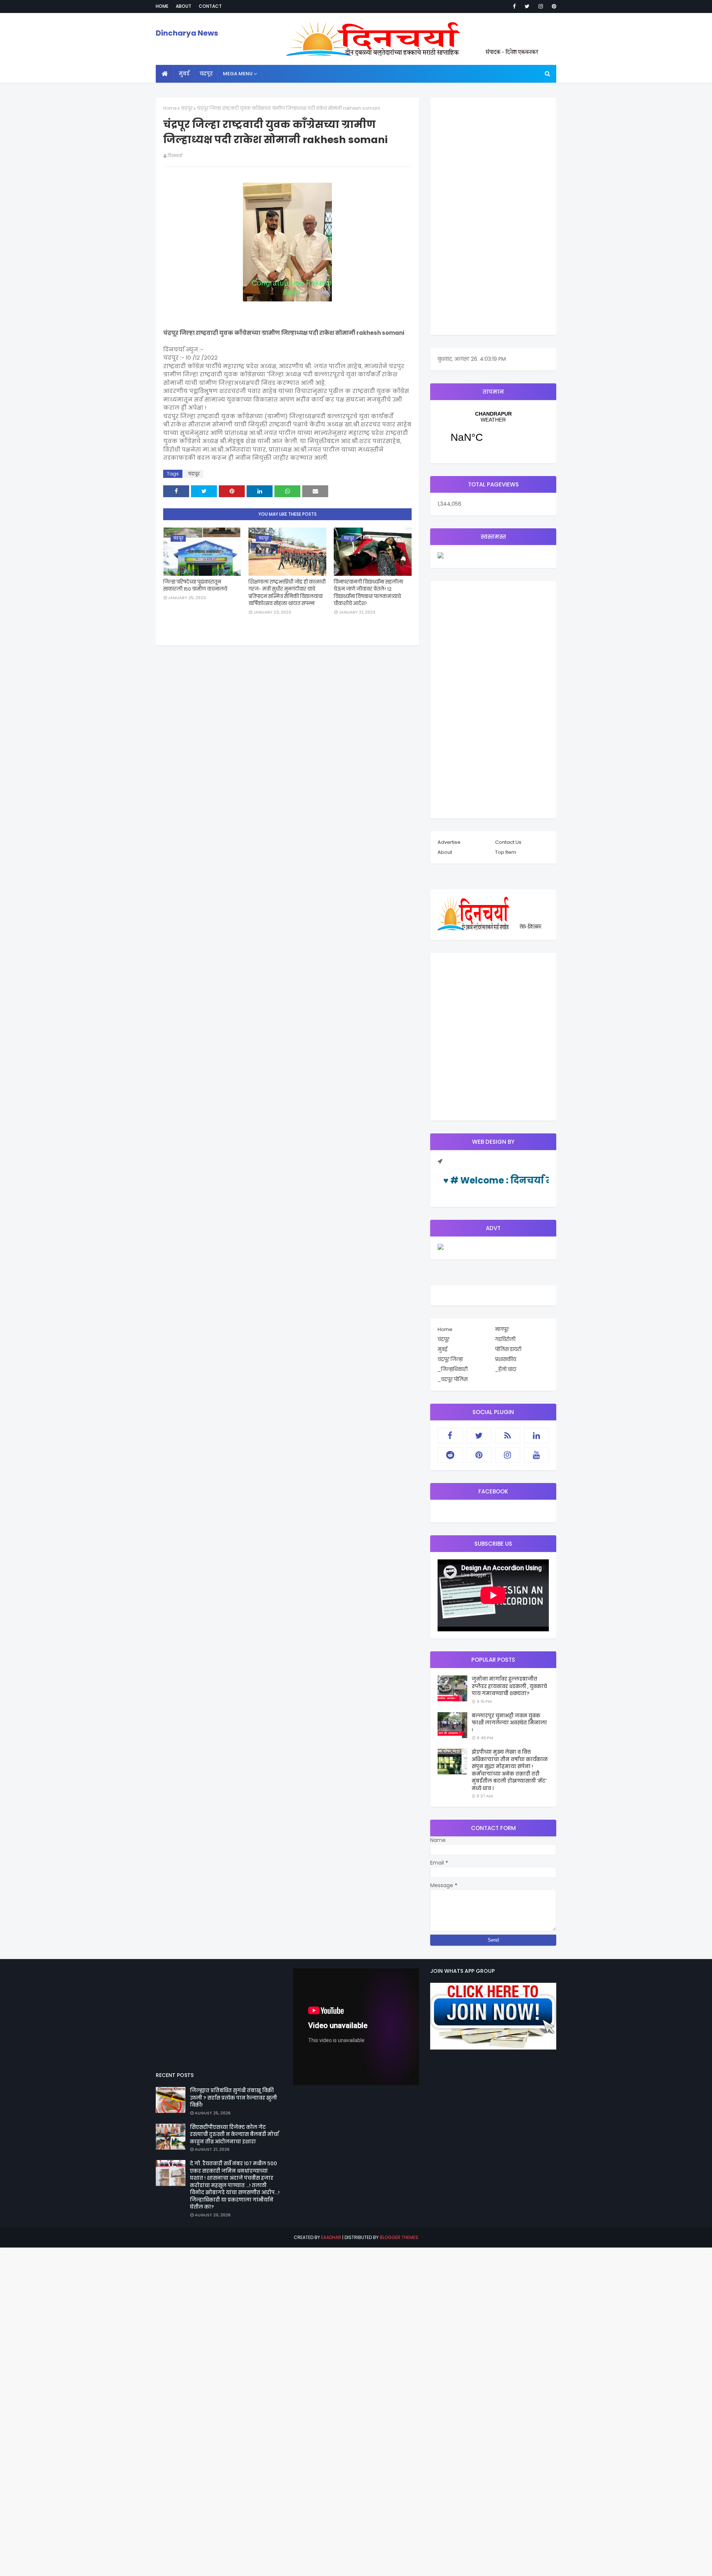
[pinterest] (553, 6)
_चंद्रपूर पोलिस (453, 1379)
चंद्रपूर (187, 108)
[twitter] (527, 6)
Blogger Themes (399, 2237)
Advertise (449, 842)
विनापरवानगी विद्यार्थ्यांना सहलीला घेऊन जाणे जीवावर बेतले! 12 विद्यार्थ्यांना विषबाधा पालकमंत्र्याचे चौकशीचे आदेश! (368, 593)
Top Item (506, 852)
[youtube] (537, 1455)
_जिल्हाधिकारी (453, 1369)
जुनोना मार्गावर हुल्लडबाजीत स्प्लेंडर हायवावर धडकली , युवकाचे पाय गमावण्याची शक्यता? (509, 1686)
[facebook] (514, 6)
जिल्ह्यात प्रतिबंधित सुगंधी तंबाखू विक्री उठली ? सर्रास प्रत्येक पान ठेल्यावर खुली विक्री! (233, 2098)
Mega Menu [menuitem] (238, 74)
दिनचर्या (175, 156)
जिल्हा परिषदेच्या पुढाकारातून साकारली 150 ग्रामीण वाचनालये (195, 586)
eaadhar (331, 2237)
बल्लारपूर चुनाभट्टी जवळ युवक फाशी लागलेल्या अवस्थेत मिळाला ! (509, 1723)
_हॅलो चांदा (506, 1369)
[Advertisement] (493, 216)
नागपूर (502, 1329)
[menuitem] (165, 74)
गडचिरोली (505, 1339)
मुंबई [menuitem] (184, 74)
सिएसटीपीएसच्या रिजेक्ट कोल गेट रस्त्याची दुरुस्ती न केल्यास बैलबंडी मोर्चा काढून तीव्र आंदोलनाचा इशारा (234, 2134)
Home (162, 6)
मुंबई (442, 1349)
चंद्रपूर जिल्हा (450, 1359)
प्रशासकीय (506, 1359)
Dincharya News (187, 33)
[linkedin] (537, 1436)
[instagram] (541, 6)
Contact (210, 6)
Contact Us (508, 842)
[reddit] (450, 1455)
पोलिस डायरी (508, 1349)
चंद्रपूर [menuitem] (206, 74)
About (184, 6)
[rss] (508, 1436)
